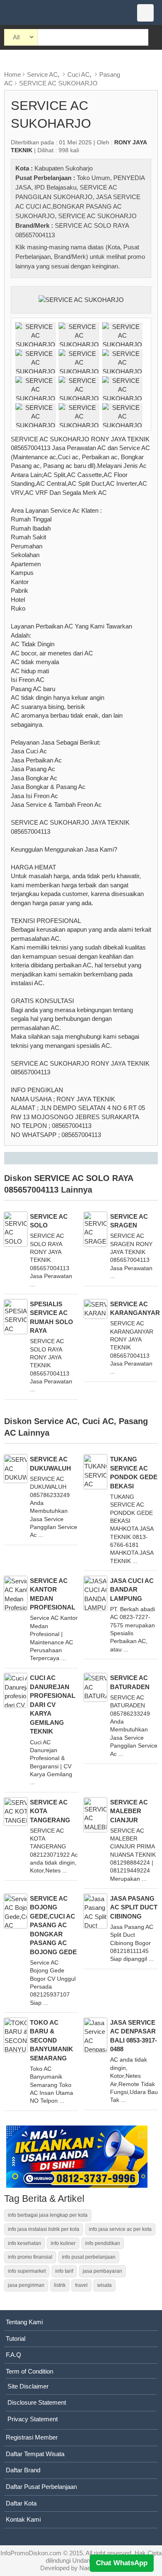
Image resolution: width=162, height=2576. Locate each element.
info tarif (64, 2271)
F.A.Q (13, 2355)
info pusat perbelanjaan (89, 2257)
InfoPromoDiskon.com (31, 2553)
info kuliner (63, 2243)
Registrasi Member (32, 2437)
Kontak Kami (23, 2519)
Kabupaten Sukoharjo (64, 168)
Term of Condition (29, 2371)
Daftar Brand (23, 2470)
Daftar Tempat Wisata (35, 2454)
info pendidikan (103, 2243)
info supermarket (27, 2271)
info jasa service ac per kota (120, 2229)
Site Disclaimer (28, 2386)
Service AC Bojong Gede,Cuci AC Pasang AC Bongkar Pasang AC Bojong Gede (53, 1925)
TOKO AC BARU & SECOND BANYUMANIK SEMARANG (52, 2040)
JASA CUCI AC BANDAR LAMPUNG (132, 1590)
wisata (104, 2285)
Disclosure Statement (37, 2402)
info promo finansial (30, 2257)
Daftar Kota (21, 2503)
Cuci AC (79, 74)
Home (12, 74)
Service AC (42, 74)
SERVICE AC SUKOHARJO (58, 83)
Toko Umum (93, 178)
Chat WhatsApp (122, 2563)
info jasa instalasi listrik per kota (44, 2229)
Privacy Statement (33, 2419)
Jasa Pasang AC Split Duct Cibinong (134, 1907)
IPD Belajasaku (55, 187)
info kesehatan (25, 2243)
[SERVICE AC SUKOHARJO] (81, 299)
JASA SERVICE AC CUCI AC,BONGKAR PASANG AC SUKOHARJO (78, 206)
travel (81, 2285)
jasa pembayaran (102, 2271)
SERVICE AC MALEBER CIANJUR (129, 1811)
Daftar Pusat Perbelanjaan (41, 2487)
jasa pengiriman (26, 2285)
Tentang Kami (24, 2322)
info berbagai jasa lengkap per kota (48, 2215)
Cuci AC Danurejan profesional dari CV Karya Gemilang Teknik (53, 1704)
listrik (60, 2285)
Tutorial (16, 2339)
